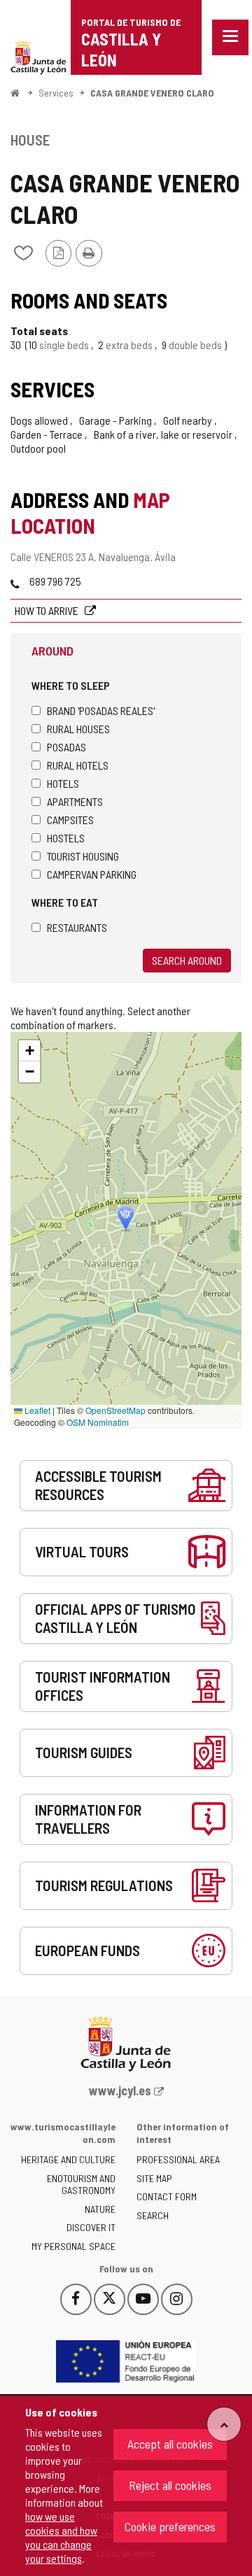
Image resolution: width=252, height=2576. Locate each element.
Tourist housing (83, 856)
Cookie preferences (170, 2526)
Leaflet (36, 1410)
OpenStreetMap (115, 1410)
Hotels (63, 783)
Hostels (66, 838)
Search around (187, 960)
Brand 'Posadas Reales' (101, 710)
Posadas (66, 747)
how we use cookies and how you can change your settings (61, 2537)
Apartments (75, 801)
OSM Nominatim (98, 1422)
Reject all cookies (170, 2485)
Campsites (70, 820)
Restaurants (77, 927)
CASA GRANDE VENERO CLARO (152, 93)
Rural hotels (78, 765)
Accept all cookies (170, 2444)
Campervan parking (92, 874)
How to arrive (48, 610)
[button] (29, 1051)
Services (56, 93)
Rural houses (78, 729)
